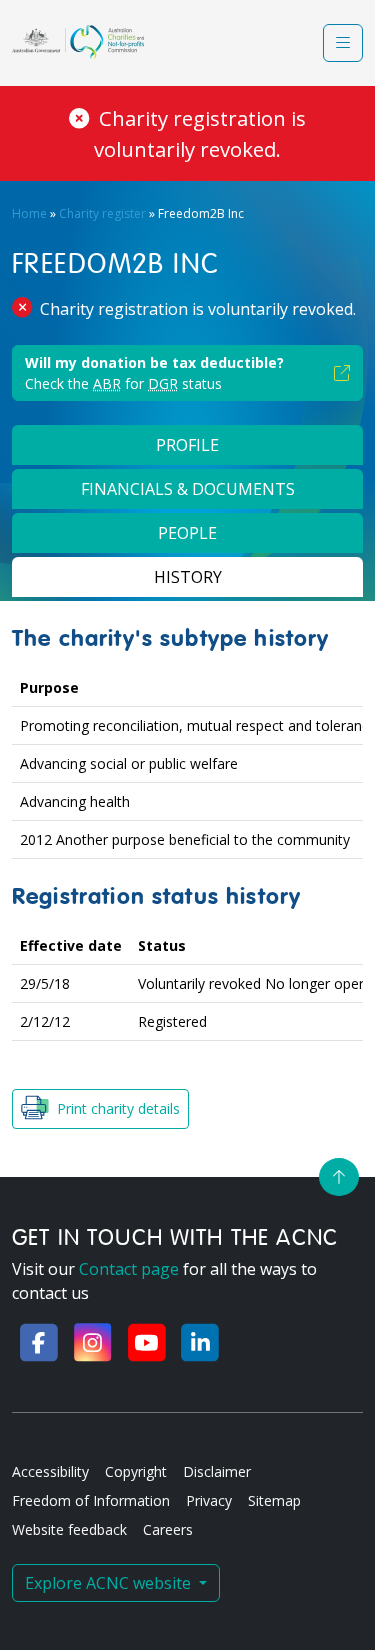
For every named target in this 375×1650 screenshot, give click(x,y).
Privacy (209, 1500)
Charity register (102, 213)
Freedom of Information (91, 1500)
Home (29, 213)
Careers (168, 1529)
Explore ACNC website (110, 1583)
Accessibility (50, 1471)
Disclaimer (217, 1471)
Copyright (136, 1471)
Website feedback (69, 1529)
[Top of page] (339, 1177)
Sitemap (274, 1500)
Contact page (129, 1269)
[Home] (78, 42)
